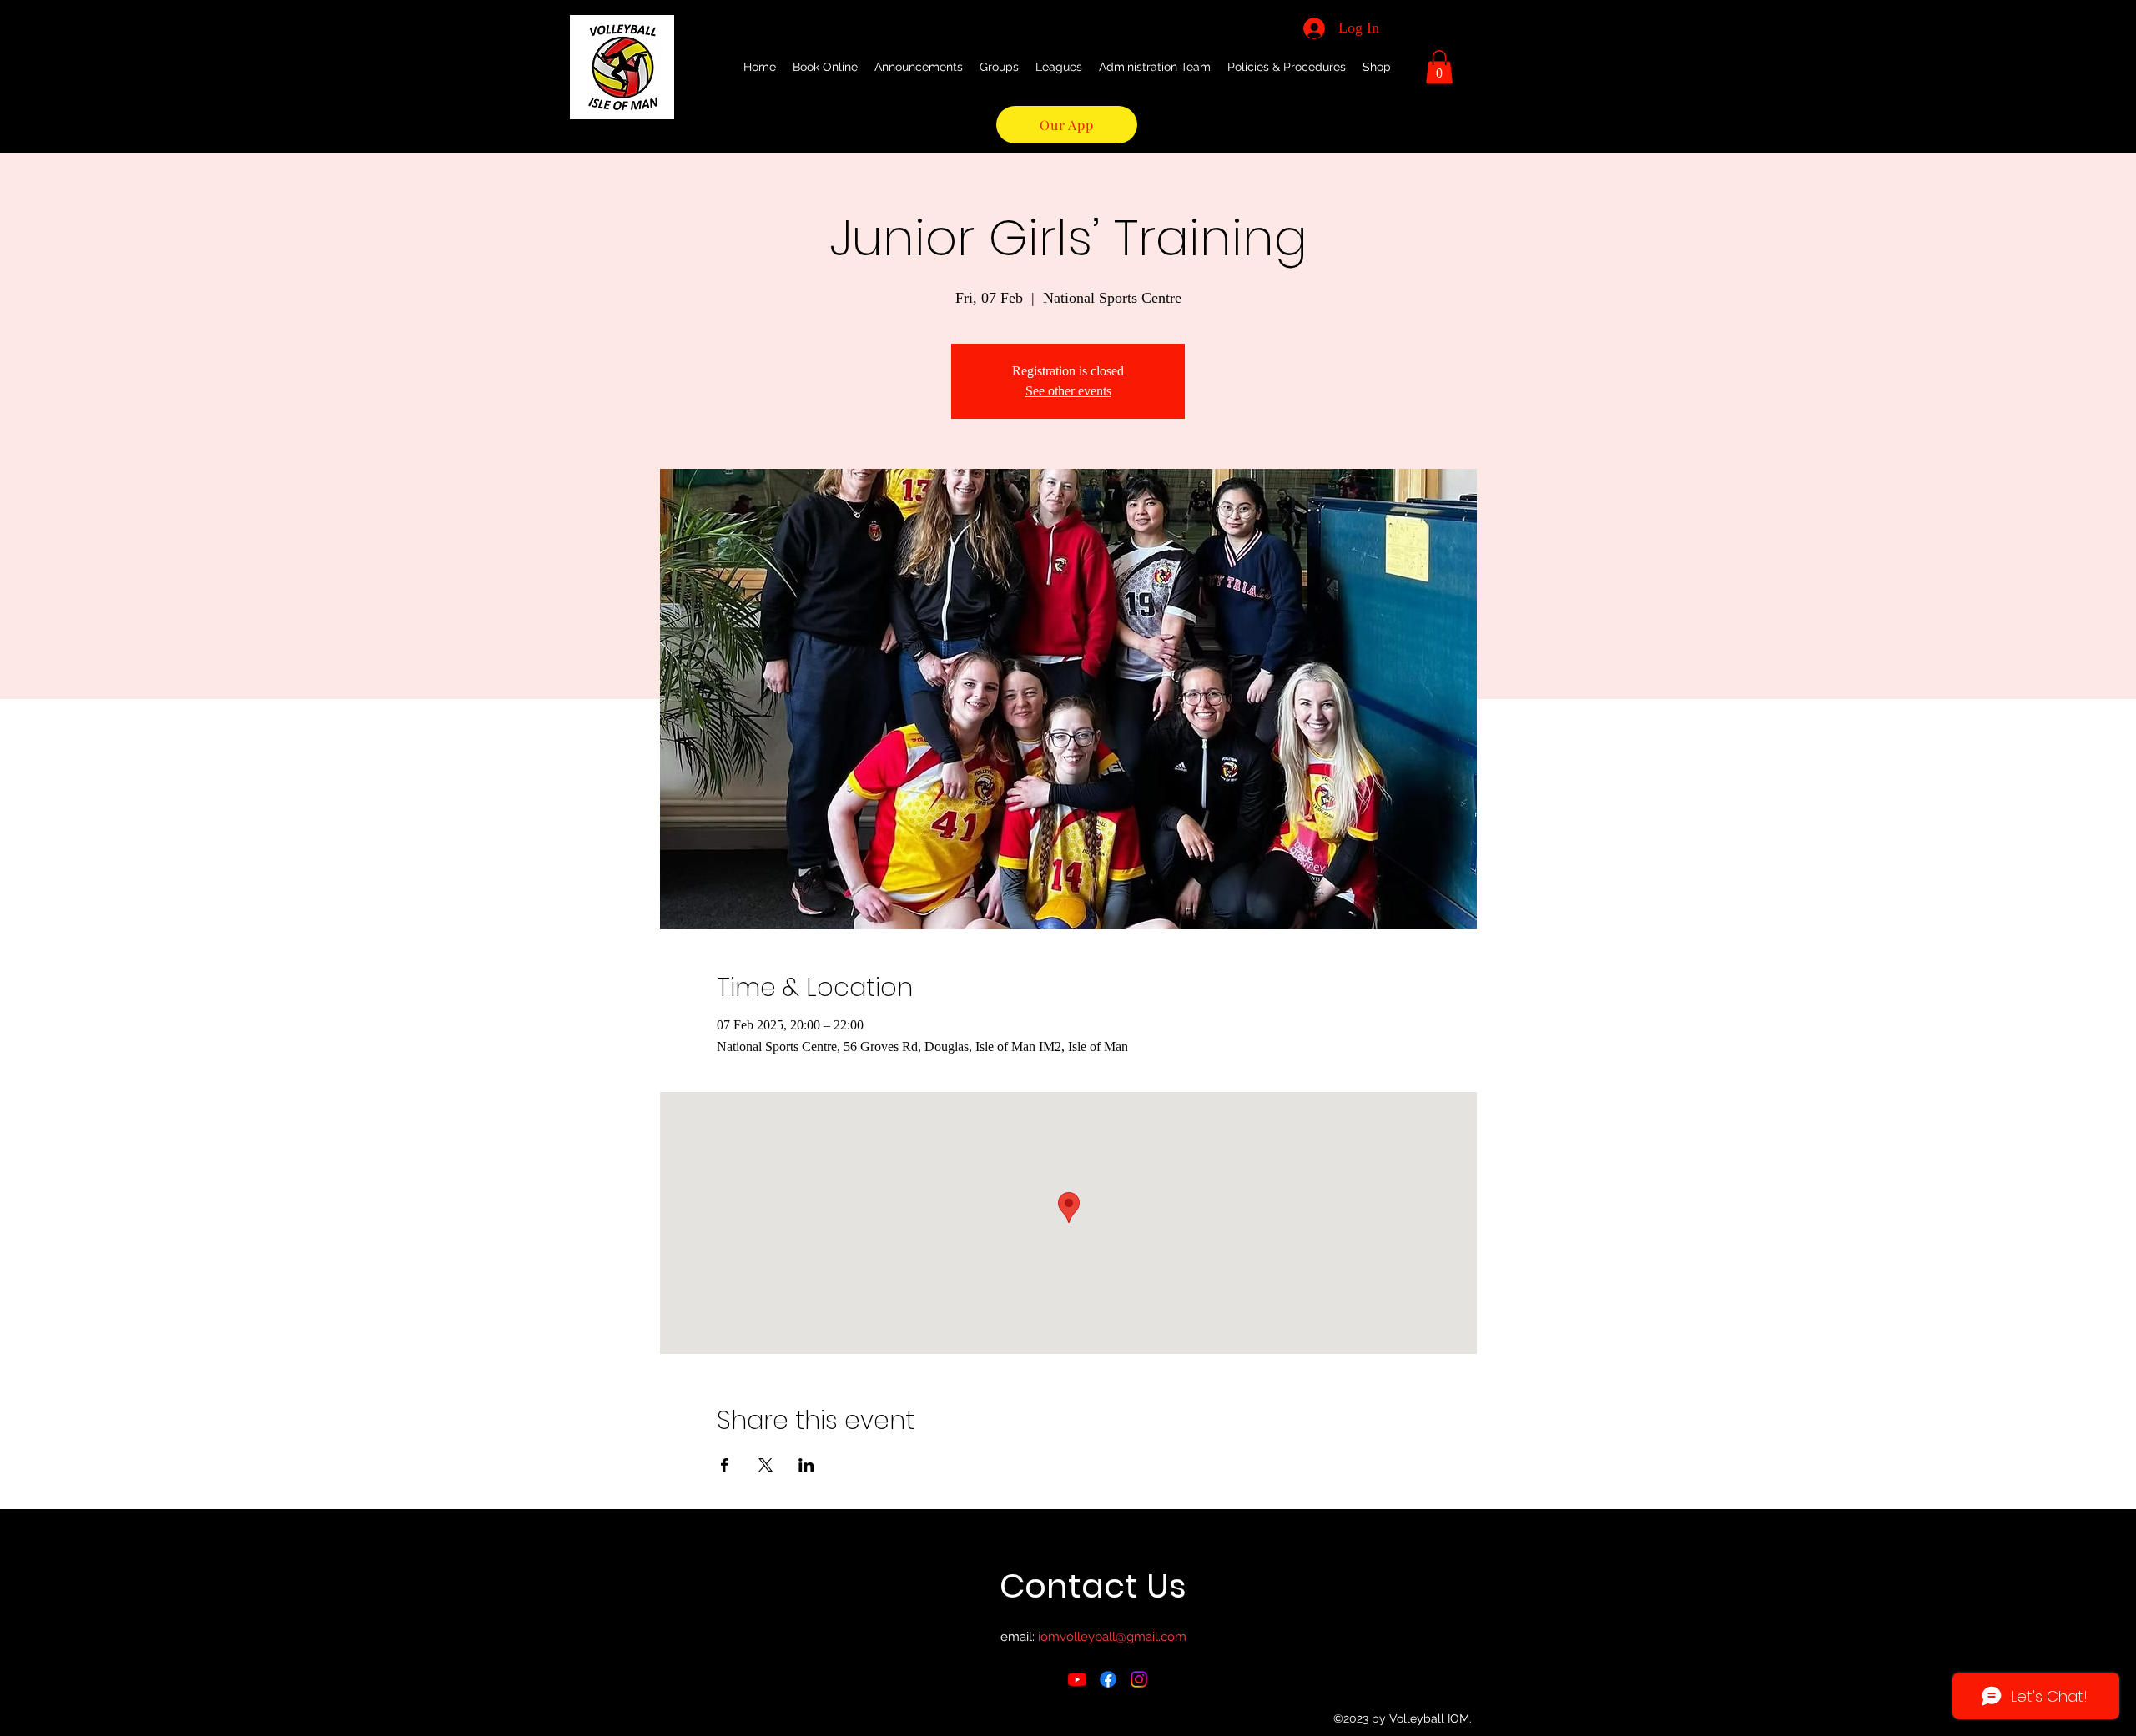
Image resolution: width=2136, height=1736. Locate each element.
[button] (1439, 67)
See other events (1068, 391)
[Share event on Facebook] (725, 1465)
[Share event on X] (766, 1465)
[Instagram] (1139, 1679)
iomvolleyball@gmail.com (1112, 1637)
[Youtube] (1077, 1679)
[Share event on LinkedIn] (806, 1465)
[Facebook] (1108, 1679)
